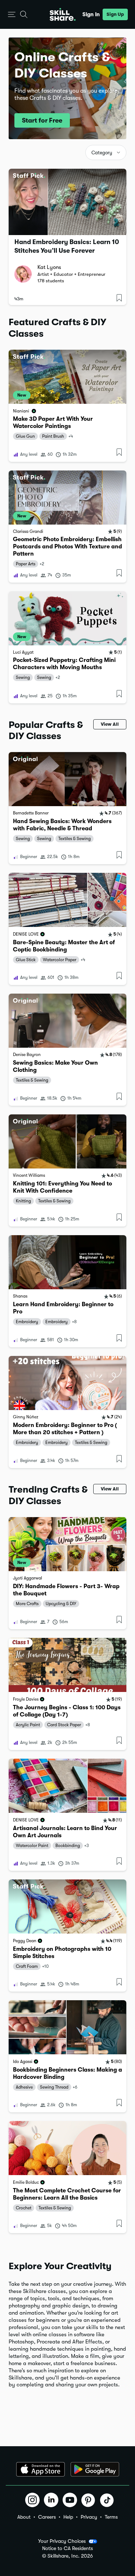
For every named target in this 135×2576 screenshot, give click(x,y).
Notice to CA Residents (67, 2548)
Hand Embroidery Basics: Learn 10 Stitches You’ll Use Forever (67, 246)
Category (102, 153)
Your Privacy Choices (62, 2541)
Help (68, 2517)
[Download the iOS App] (40, 2469)
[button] (12, 15)
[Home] (63, 14)
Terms (111, 2517)
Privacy (89, 2517)
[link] (67, 406)
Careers (47, 2517)
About (24, 2517)
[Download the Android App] (95, 2469)
